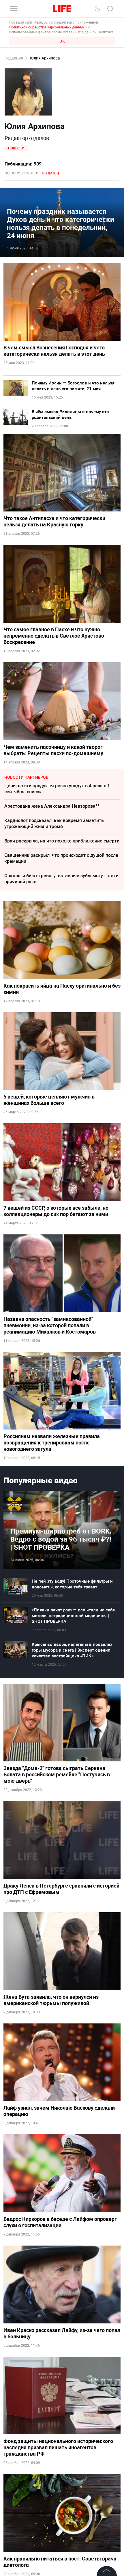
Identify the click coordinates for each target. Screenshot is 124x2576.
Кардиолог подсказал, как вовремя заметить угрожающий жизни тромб (54, 823)
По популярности (21, 173)
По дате (49, 173)
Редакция (14, 58)
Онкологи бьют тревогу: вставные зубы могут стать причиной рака (61, 879)
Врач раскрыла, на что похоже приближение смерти (62, 841)
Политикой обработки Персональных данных (47, 27)
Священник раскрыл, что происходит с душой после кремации (61, 858)
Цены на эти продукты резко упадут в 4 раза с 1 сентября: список (57, 789)
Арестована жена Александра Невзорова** (52, 806)
